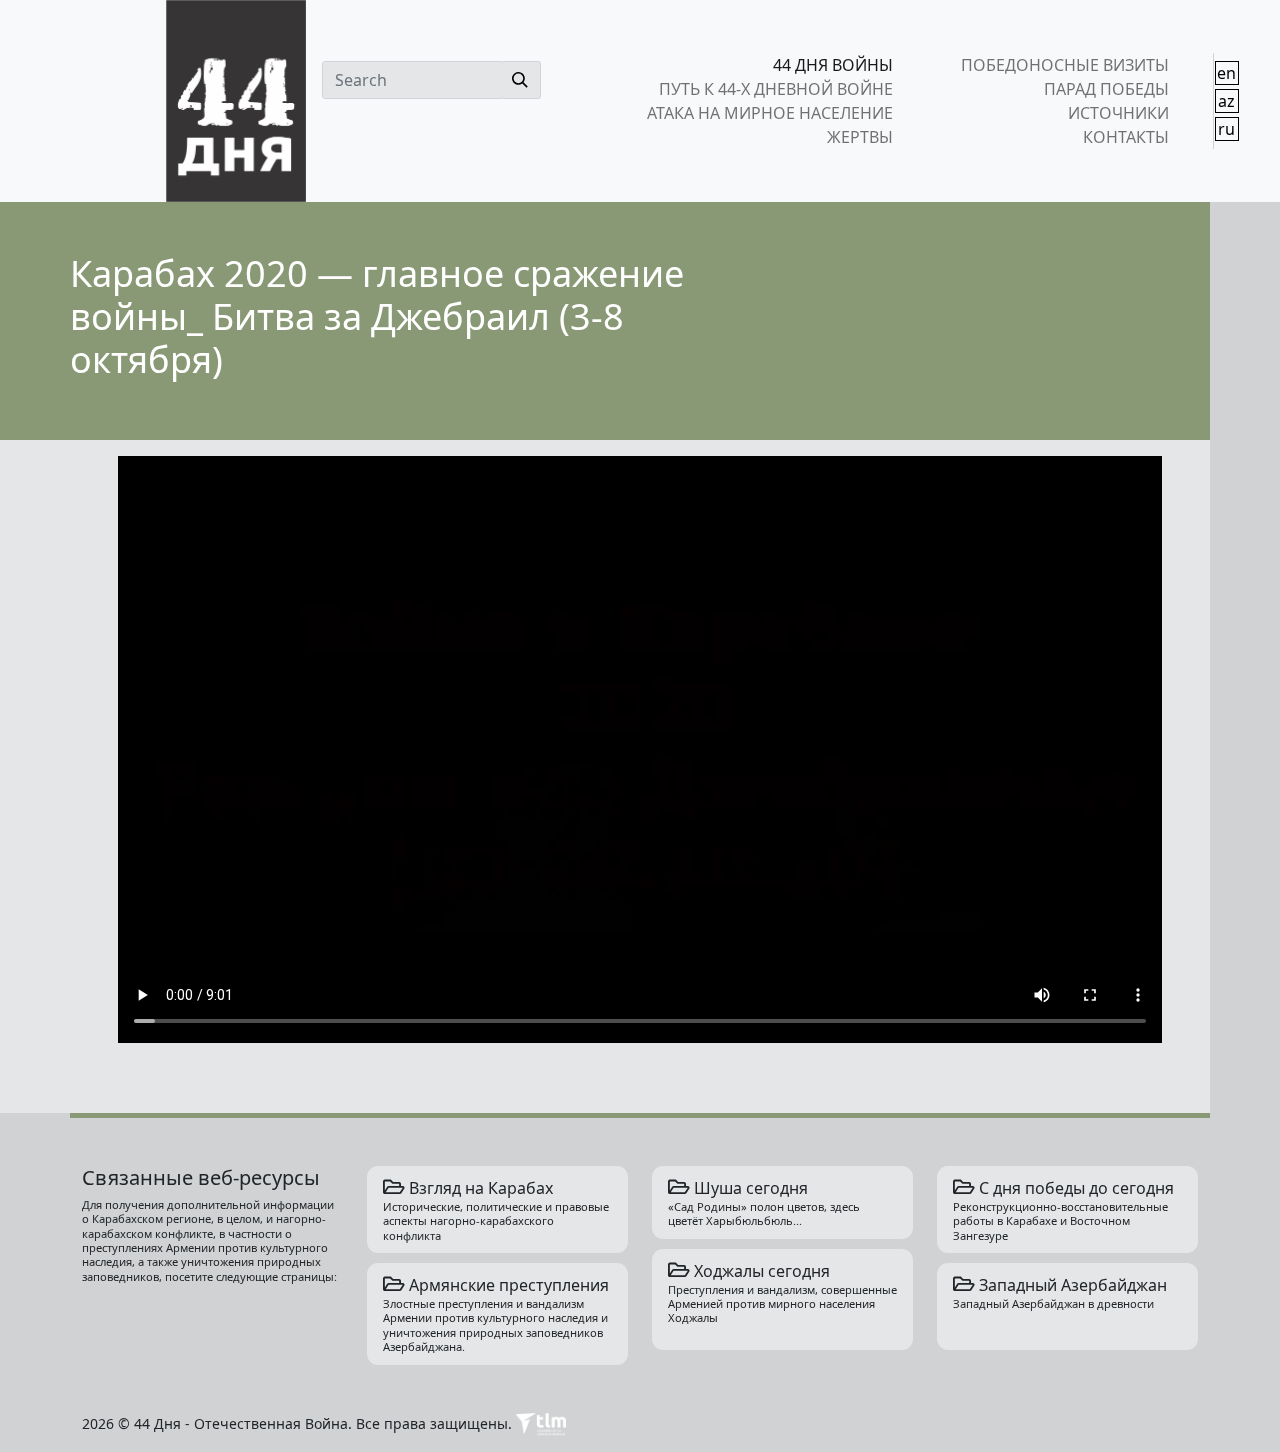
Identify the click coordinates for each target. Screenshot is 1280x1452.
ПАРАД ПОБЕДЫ (1106, 89)
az (1226, 101)
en (1226, 73)
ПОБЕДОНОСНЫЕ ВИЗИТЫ (1064, 65)
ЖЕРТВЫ (860, 137)
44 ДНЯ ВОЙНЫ (833, 65)
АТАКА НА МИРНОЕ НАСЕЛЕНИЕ (770, 113)
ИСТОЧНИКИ (1118, 113)
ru (1226, 129)
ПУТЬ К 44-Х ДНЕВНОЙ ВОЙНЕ (776, 89)
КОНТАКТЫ (1125, 137)
